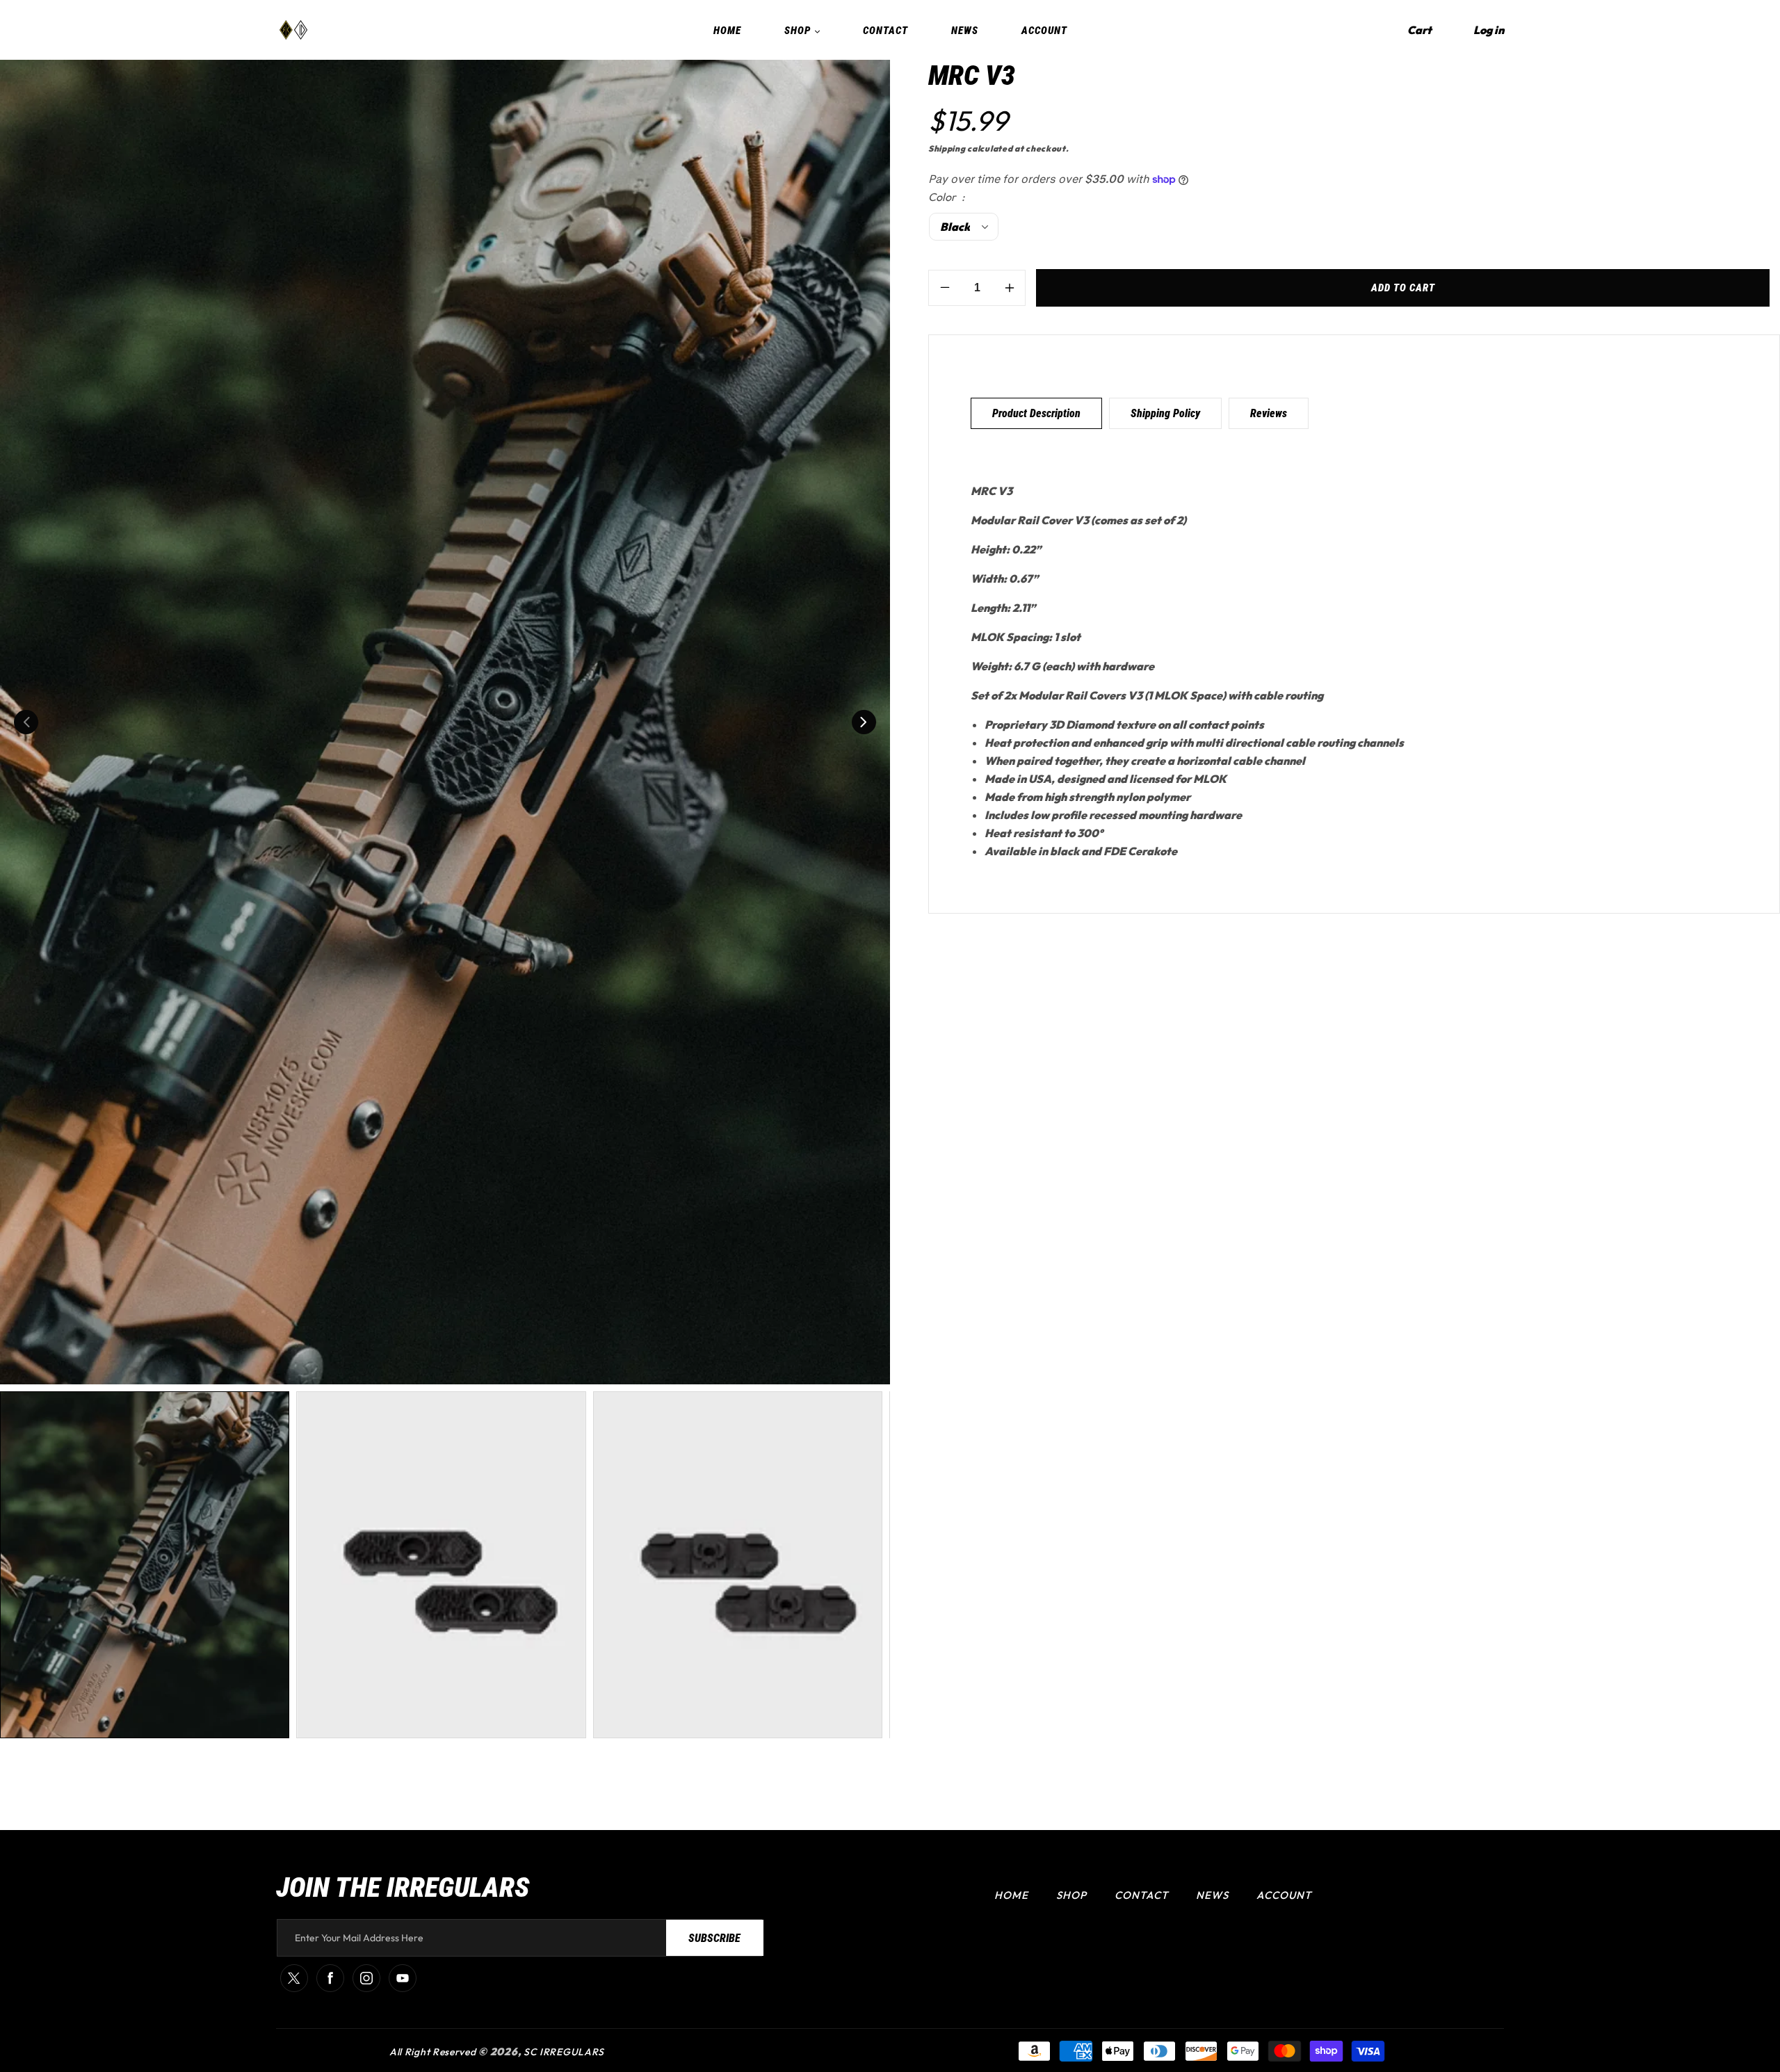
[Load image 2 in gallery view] (441, 1565)
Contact (1141, 1895)
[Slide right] (864, 722)
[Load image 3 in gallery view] (738, 1565)
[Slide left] (26, 722)
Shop (1071, 1895)
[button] (1419, 30)
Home (1011, 1895)
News (1212, 1895)
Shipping (947, 148)
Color (943, 197)
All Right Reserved (433, 2052)
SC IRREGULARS (564, 2052)
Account (1284, 1895)
